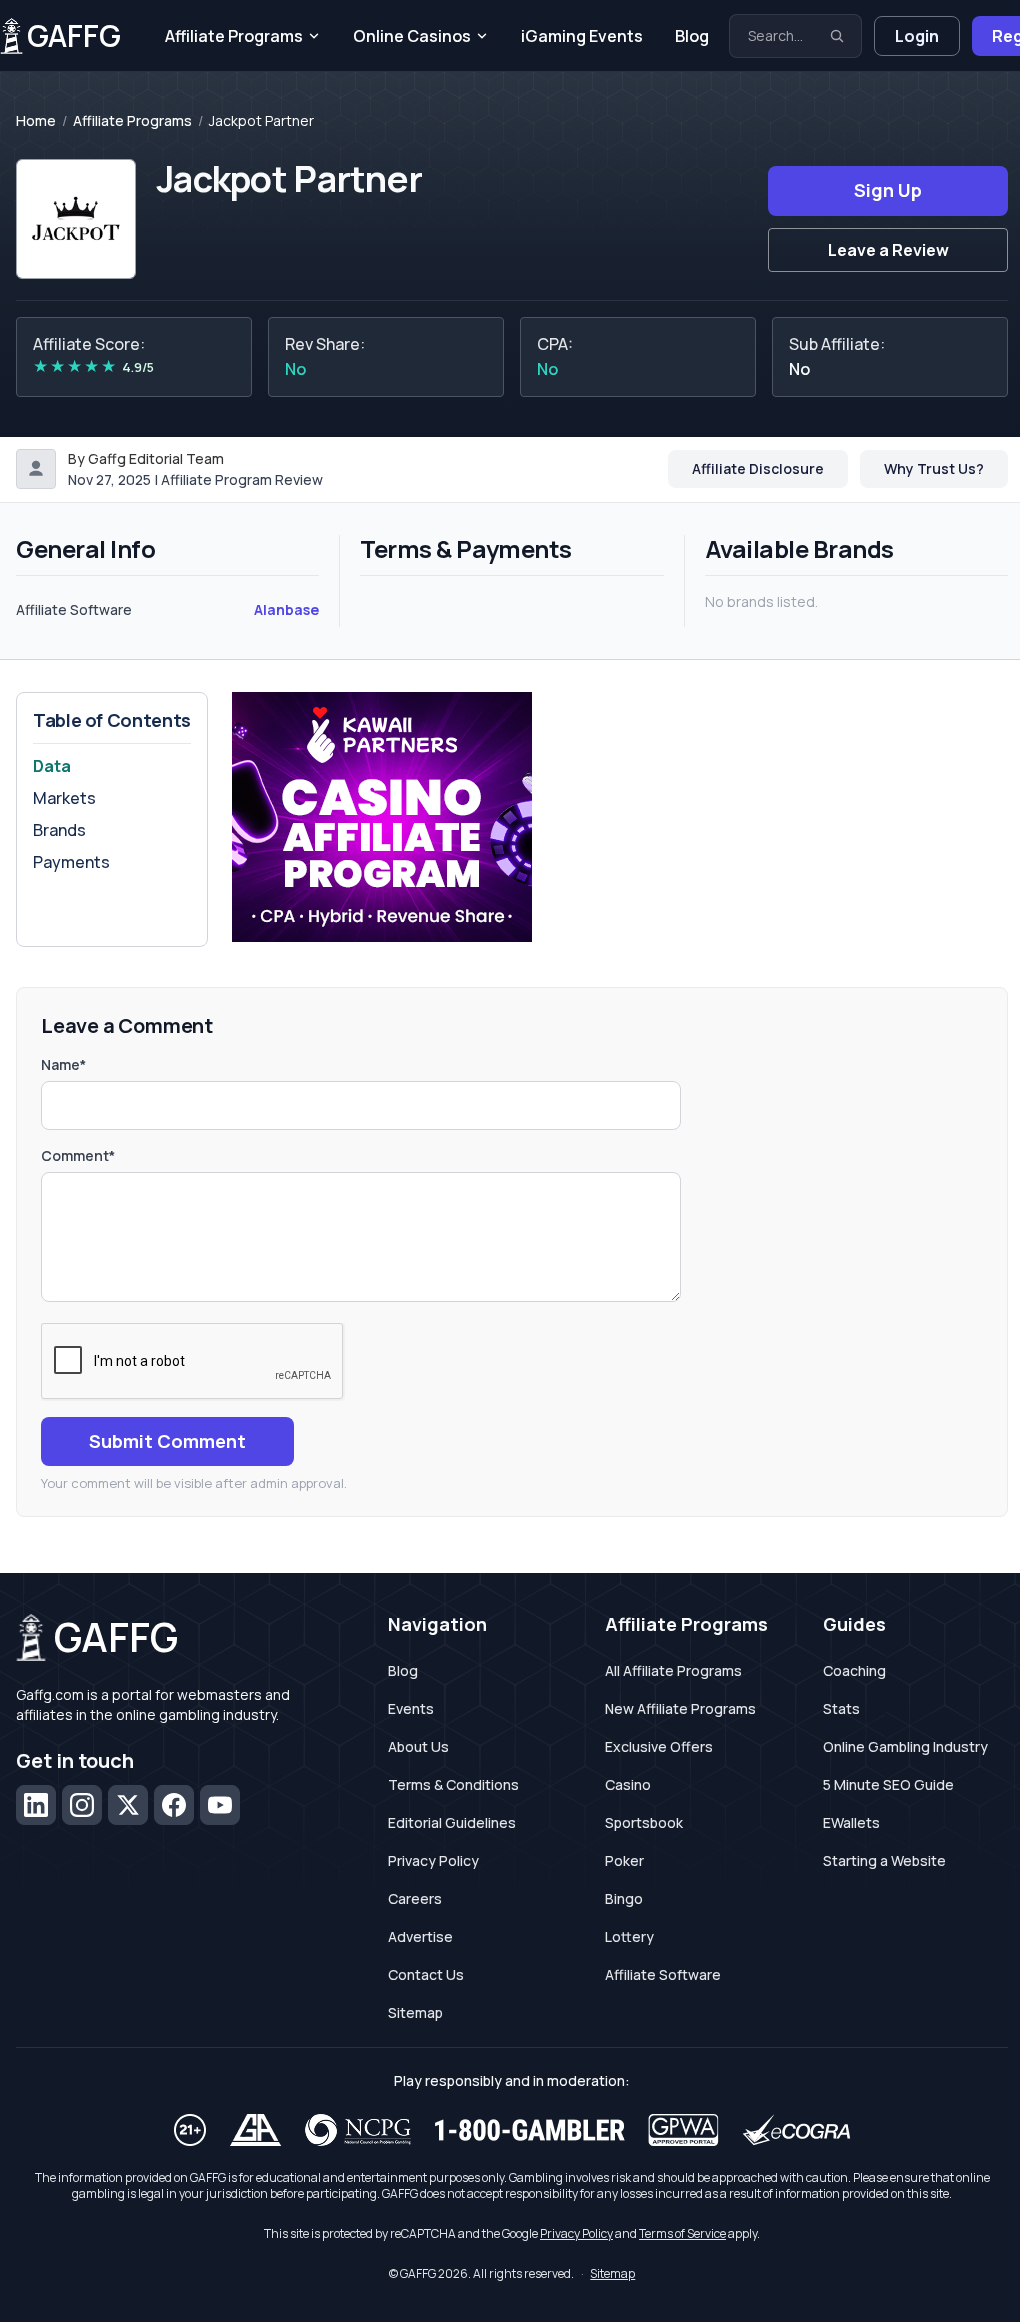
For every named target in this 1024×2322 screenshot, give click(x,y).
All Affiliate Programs (673, 1670)
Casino (628, 1784)
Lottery (629, 1936)
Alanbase (286, 609)
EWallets (851, 1822)
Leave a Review (888, 250)
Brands (59, 830)
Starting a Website (884, 1860)
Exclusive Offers (659, 1746)
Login (917, 36)
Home (36, 121)
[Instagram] (82, 1805)
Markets (64, 798)
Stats (841, 1708)
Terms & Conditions (453, 1784)
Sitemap (415, 2012)
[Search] (837, 36)
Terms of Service (682, 2233)
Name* (63, 1064)
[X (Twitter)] (128, 1805)
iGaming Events (582, 36)
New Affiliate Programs (680, 1708)
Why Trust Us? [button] (934, 468)
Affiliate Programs (234, 36)
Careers (415, 1898)
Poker (624, 1860)
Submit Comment (167, 1441)
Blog (692, 36)
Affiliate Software (663, 1974)
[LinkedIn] (36, 1805)
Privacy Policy (433, 1860)
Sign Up (888, 190)
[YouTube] (220, 1805)
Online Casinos (412, 36)
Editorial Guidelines (452, 1822)
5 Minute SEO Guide (888, 1784)
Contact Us (426, 1974)
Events (411, 1708)
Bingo (624, 1898)
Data (52, 766)
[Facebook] (174, 1805)
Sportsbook (644, 1822)
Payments (71, 862)
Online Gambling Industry (905, 1746)
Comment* (78, 1155)
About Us (418, 1746)
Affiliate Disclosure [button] (758, 468)
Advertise (420, 1936)
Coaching (854, 1670)
